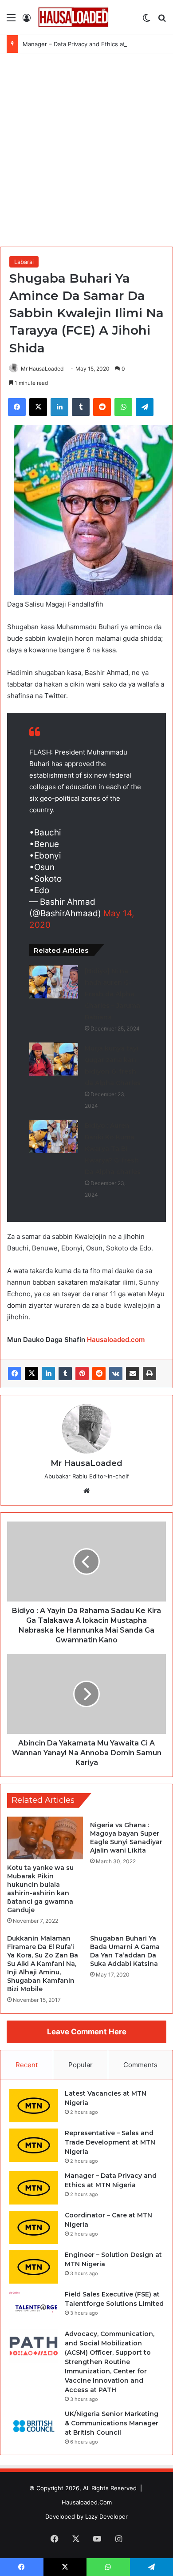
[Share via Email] (133, 1374)
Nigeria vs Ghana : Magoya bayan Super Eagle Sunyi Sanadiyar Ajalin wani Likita (126, 1838)
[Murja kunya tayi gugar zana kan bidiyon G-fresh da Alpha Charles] (54, 1059)
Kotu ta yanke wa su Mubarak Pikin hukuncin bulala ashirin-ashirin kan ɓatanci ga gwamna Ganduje (40, 1889)
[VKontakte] (116, 1374)
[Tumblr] (65, 1374)
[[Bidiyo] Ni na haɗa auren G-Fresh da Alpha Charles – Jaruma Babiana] (54, 982)
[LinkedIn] (48, 1374)
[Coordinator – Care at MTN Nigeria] (34, 2227)
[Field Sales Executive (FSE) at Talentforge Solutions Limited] (34, 2306)
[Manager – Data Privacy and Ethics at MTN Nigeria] (34, 2188)
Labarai (24, 262)
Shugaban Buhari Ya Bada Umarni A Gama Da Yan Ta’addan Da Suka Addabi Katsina (125, 1951)
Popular (81, 2065)
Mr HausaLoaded (42, 369)
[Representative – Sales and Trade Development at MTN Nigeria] (34, 2145)
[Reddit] (99, 1374)
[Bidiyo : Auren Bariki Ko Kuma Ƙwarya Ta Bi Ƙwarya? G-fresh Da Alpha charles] (54, 1136)
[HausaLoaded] (73, 17)
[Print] (149, 1374)
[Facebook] (15, 1374)
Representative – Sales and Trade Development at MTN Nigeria (110, 2142)
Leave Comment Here (87, 2032)
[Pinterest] (82, 1374)
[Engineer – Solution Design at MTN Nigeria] (34, 2267)
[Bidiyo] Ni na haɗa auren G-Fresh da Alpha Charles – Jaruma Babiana (112, 994)
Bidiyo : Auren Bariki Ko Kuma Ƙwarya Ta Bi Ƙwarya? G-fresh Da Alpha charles (113, 1149)
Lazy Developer (106, 2516)
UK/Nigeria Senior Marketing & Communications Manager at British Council (112, 2423)
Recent (27, 2065)
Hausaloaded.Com (87, 2502)
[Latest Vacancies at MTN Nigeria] (34, 2106)
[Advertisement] (86, 153)
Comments (140, 2065)
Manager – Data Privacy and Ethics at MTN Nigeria (92, 44)
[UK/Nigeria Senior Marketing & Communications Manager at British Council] (34, 2426)
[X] (31, 1374)
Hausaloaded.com (116, 1340)
